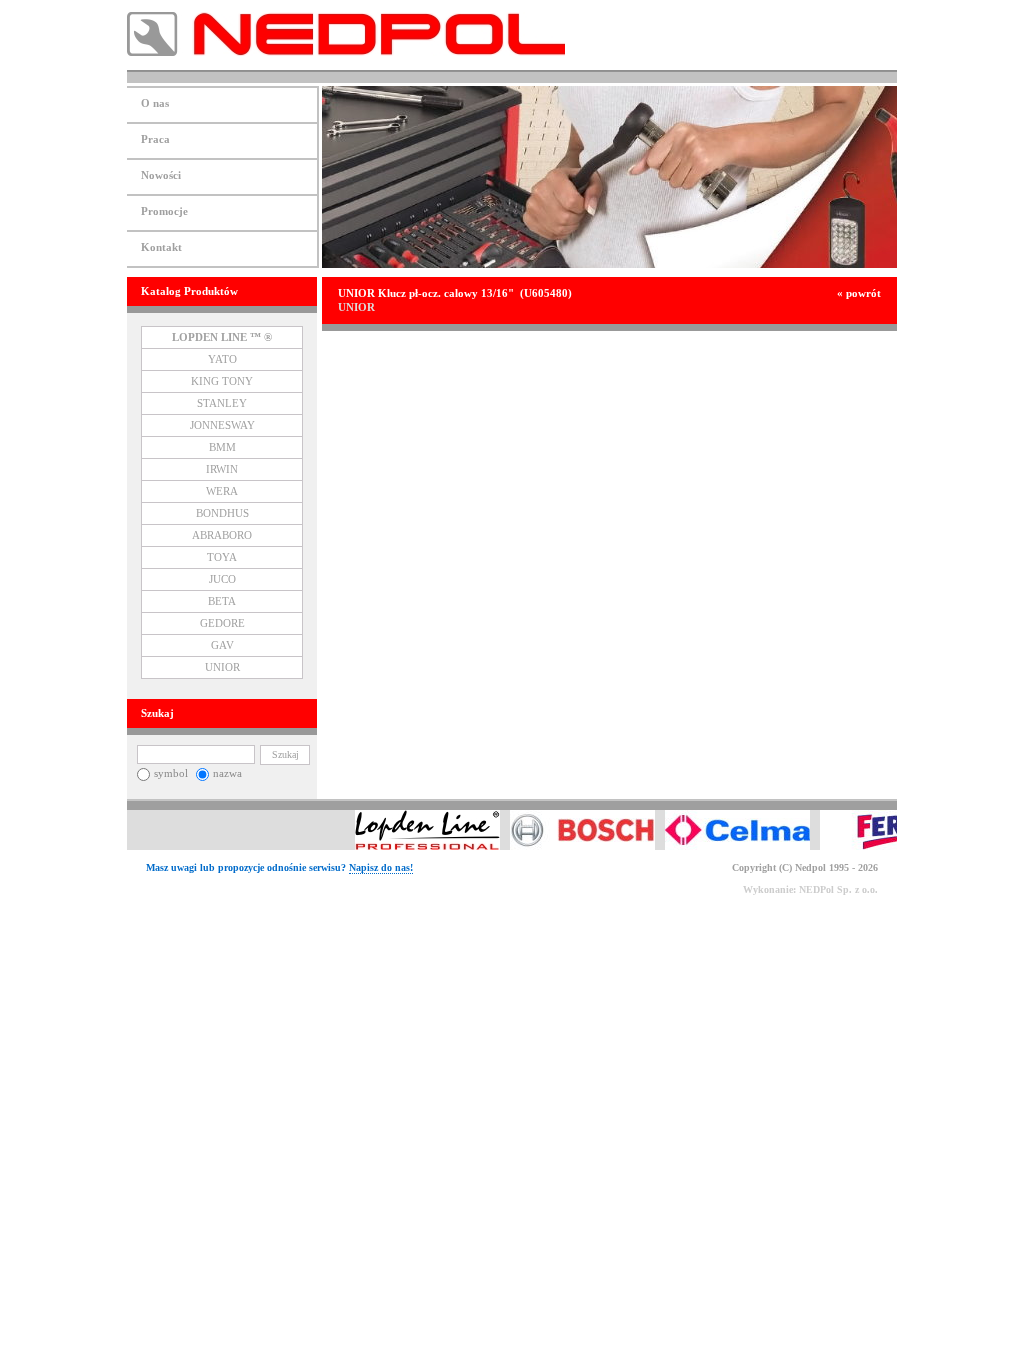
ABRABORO (222, 535)
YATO (222, 359)
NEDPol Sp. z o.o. (838, 889)
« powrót (859, 293)
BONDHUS (222, 513)
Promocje (164, 211)
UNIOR (222, 667)
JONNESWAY (222, 425)
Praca (155, 139)
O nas (155, 103)
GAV (222, 645)
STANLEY (222, 403)
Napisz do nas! (381, 867)
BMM (222, 447)
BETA (222, 601)
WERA (222, 491)
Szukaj (285, 754)
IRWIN (222, 469)
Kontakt (161, 247)
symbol (171, 773)
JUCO (222, 579)
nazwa (227, 773)
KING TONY (222, 381)
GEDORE (222, 623)
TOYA (222, 557)
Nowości (161, 175)
